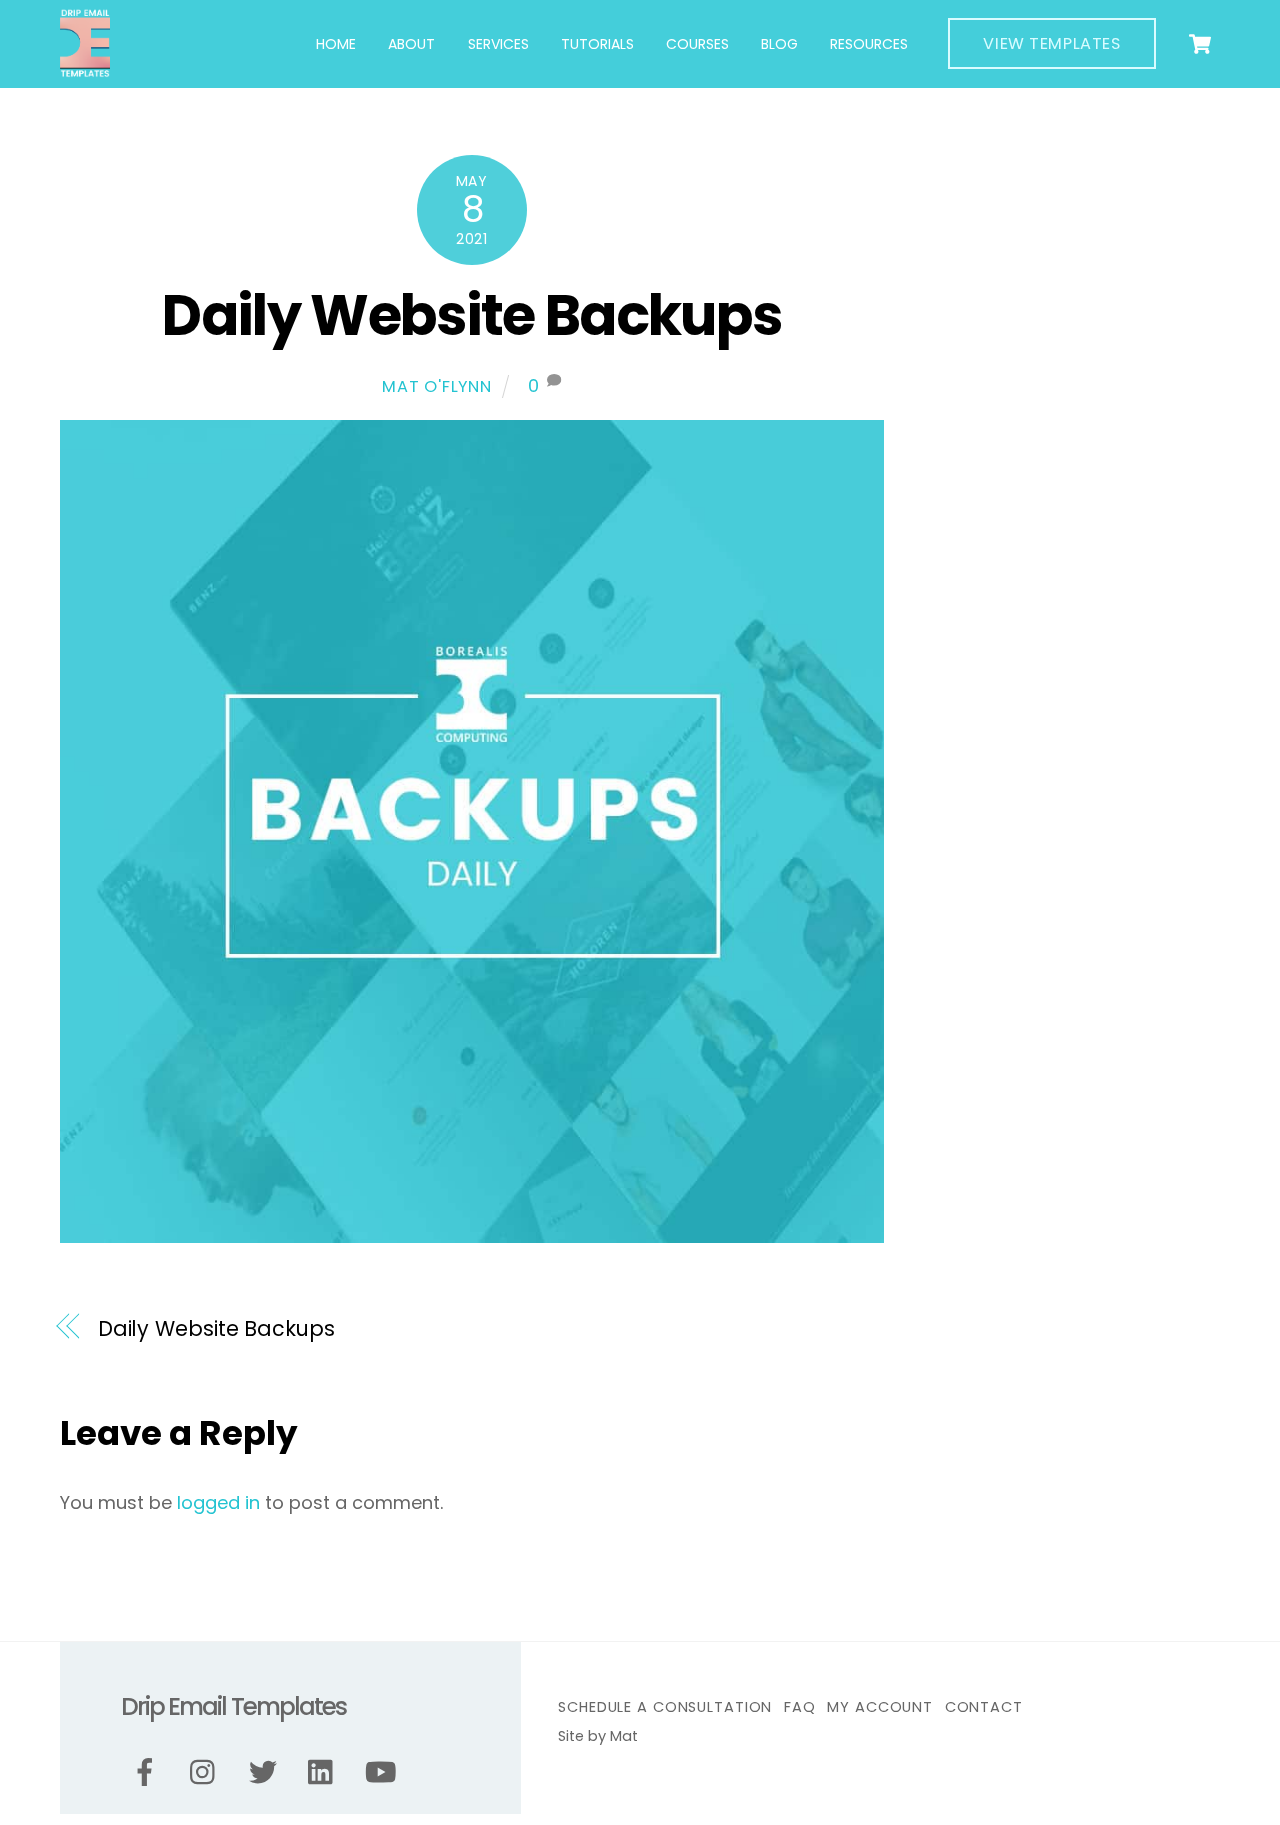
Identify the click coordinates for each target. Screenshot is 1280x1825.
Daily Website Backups (471, 315)
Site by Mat (598, 1736)
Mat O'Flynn (437, 386)
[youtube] (384, 1772)
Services (498, 44)
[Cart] (1200, 44)
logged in (218, 1502)
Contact (984, 1707)
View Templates (1051, 43)
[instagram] (207, 1772)
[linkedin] (325, 1772)
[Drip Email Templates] (85, 69)
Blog (779, 44)
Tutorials (597, 44)
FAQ (800, 1707)
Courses (697, 44)
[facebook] (148, 1772)
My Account (880, 1707)
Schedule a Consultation (665, 1707)
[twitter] (266, 1772)
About (411, 44)
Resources (869, 44)
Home (336, 44)
